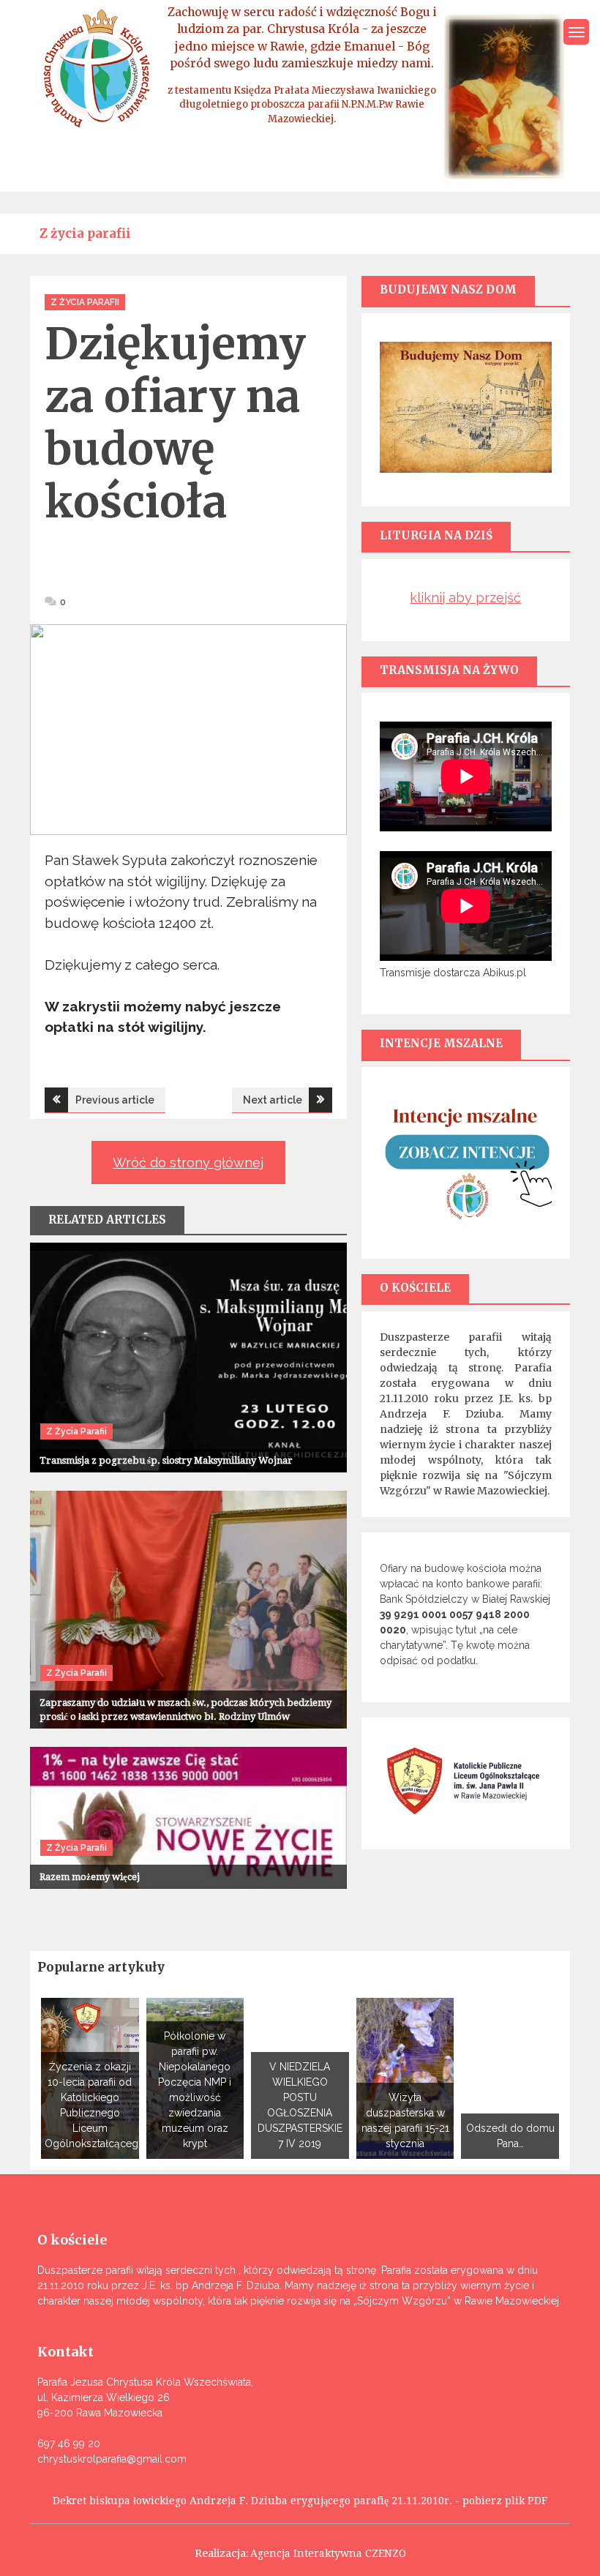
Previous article (115, 1100)
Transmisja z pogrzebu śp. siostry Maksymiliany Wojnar (166, 1460)
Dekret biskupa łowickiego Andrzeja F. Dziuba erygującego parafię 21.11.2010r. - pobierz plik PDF (300, 2501)
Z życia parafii (85, 302)
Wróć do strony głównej (188, 1162)
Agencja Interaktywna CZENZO (328, 2553)
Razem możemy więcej (90, 1877)
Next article (273, 1100)
